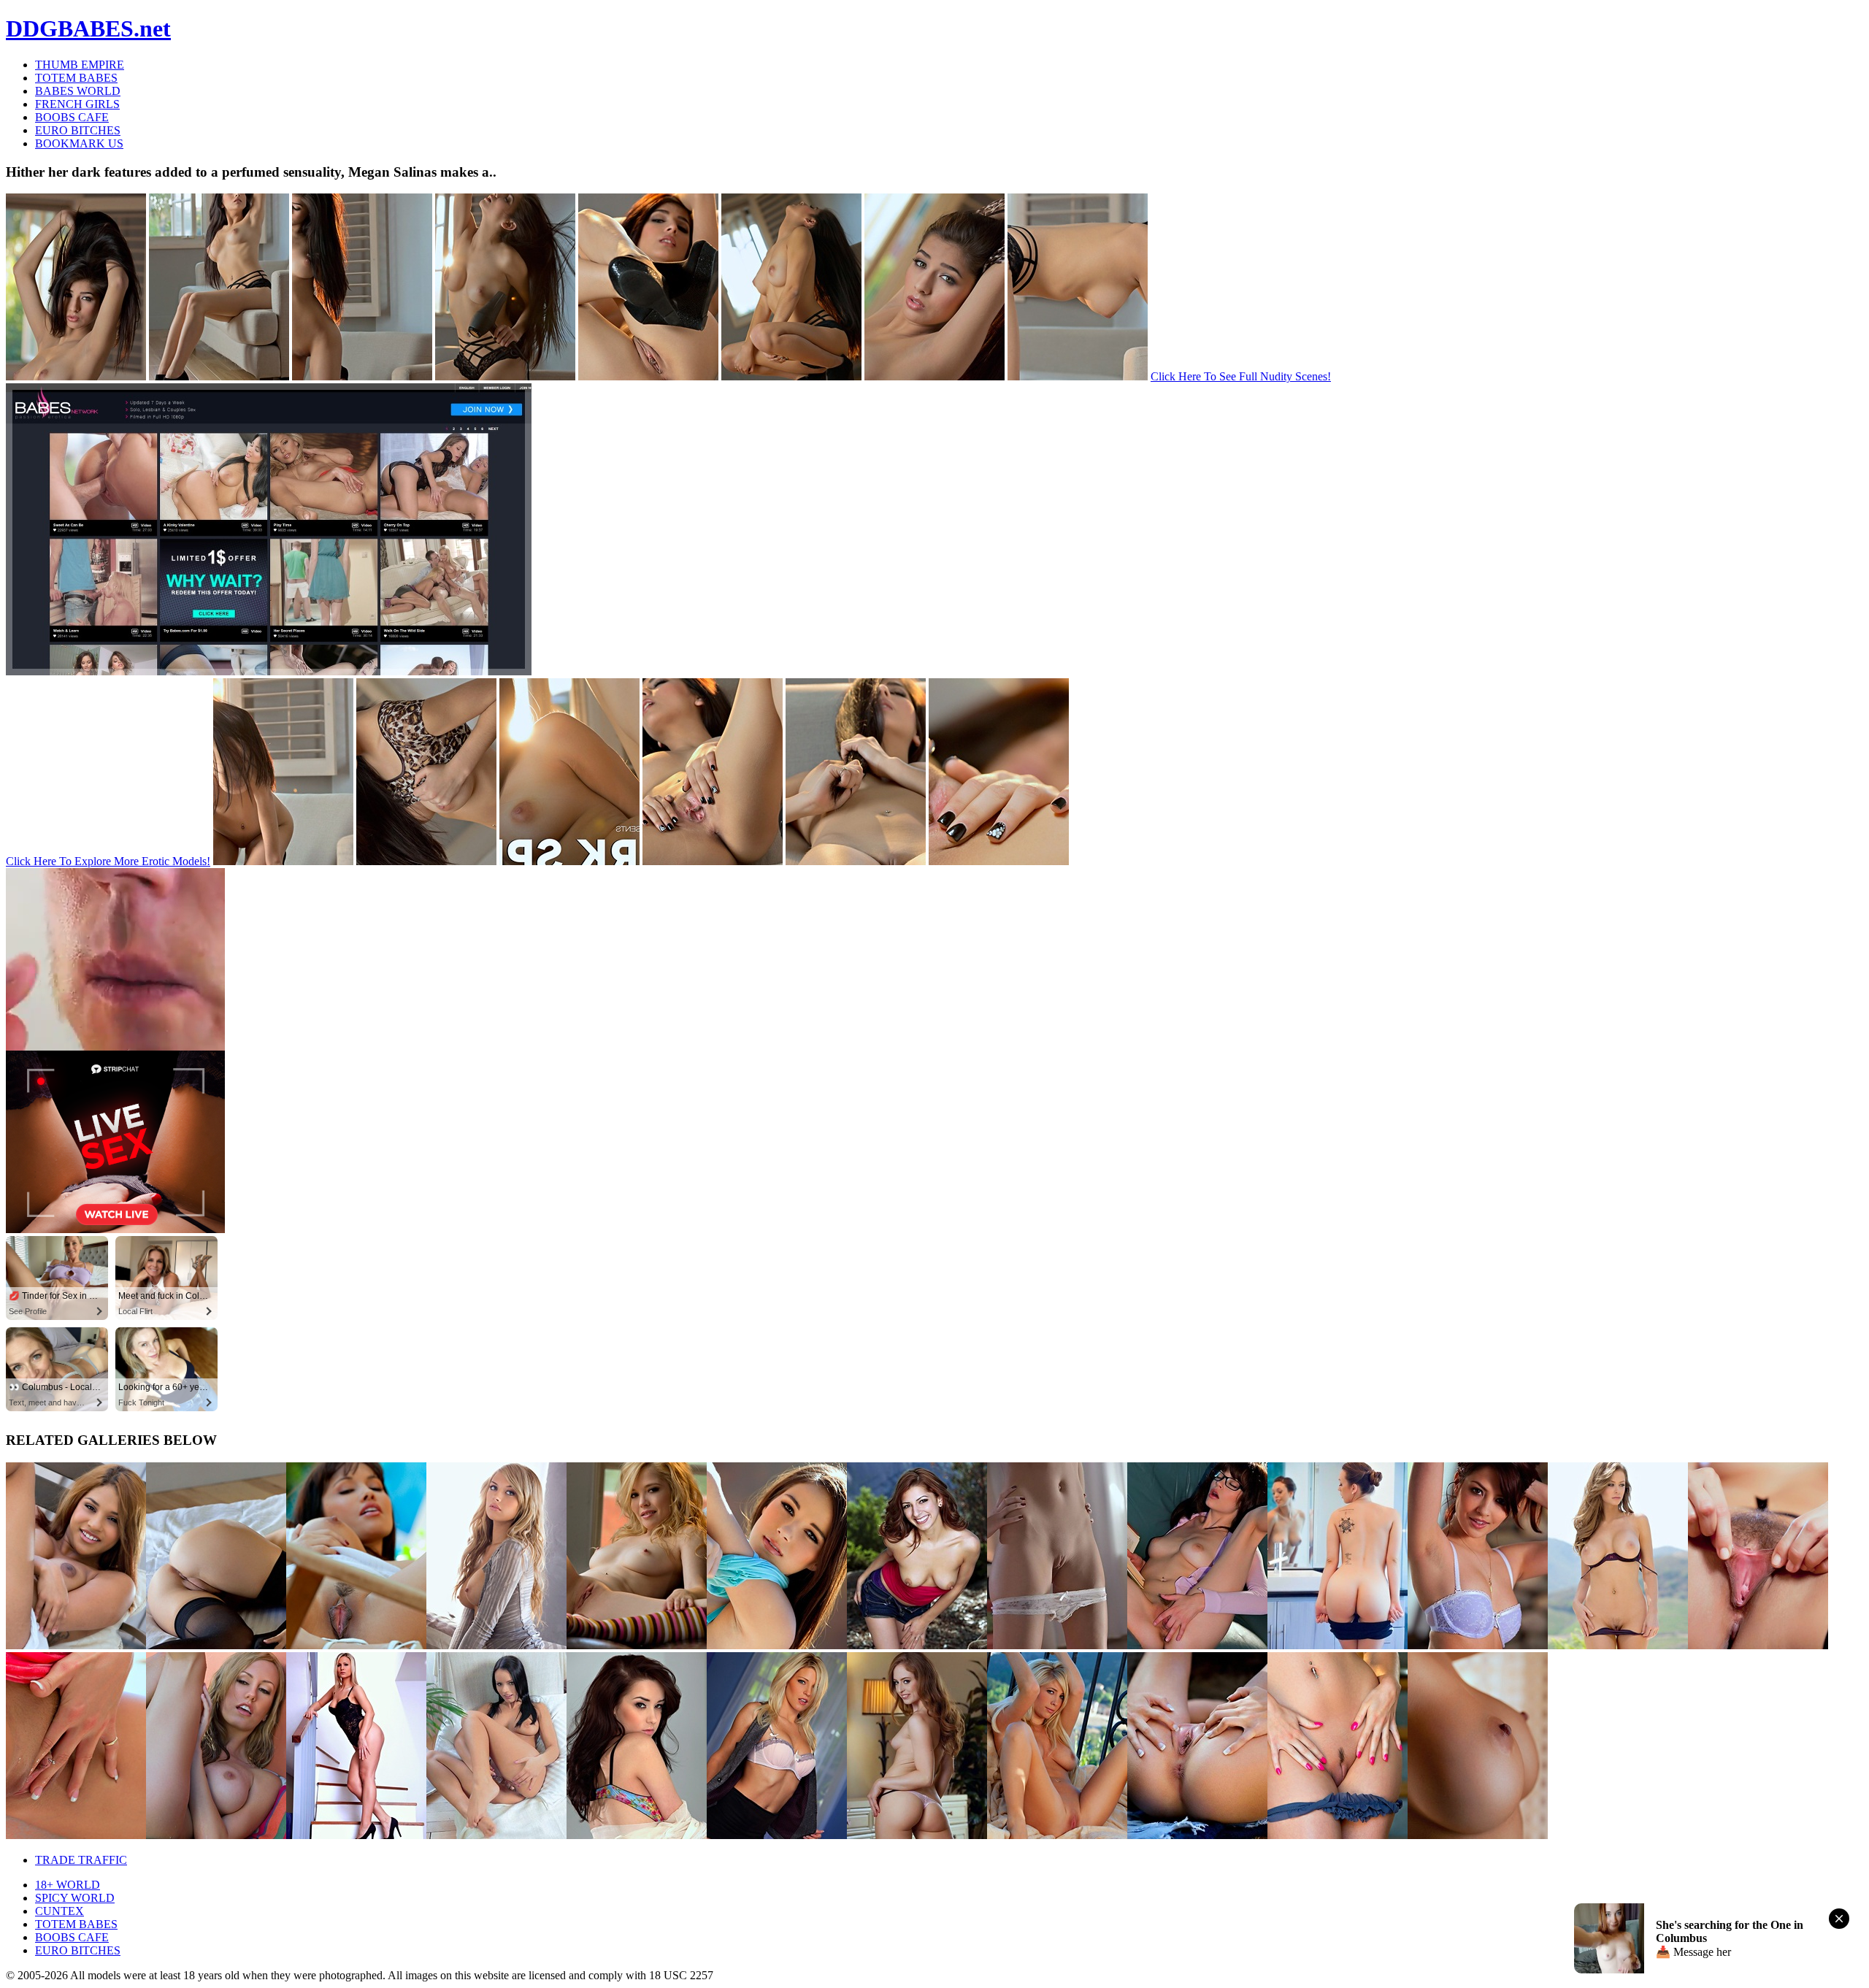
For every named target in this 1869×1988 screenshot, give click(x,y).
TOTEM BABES (76, 78)
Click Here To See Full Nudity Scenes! (1241, 376)
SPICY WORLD (75, 1898)
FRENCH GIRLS (77, 104)
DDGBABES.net (88, 28)
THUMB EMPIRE (80, 65)
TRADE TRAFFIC (81, 1860)
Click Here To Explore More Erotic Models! (108, 861)
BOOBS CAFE (72, 117)
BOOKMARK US (79, 143)
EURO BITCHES (78, 130)
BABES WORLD (78, 91)
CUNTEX (60, 1911)
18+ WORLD (68, 1885)
